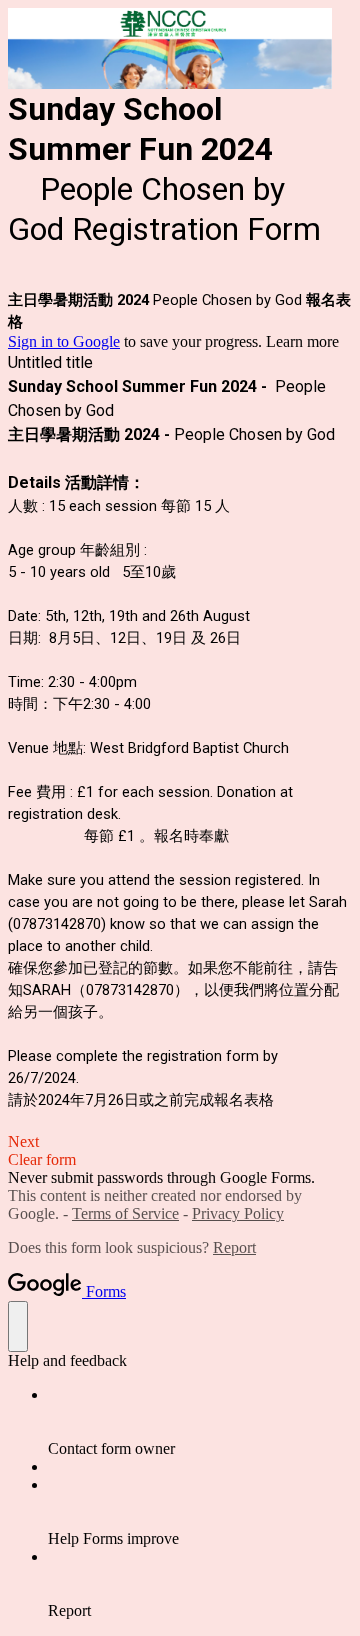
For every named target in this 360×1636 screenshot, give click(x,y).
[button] (180, 1142)
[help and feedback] (18, 1326)
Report (234, 1247)
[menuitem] (200, 1422)
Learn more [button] (302, 341)
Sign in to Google (64, 341)
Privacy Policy (238, 1213)
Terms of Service (125, 1213)
